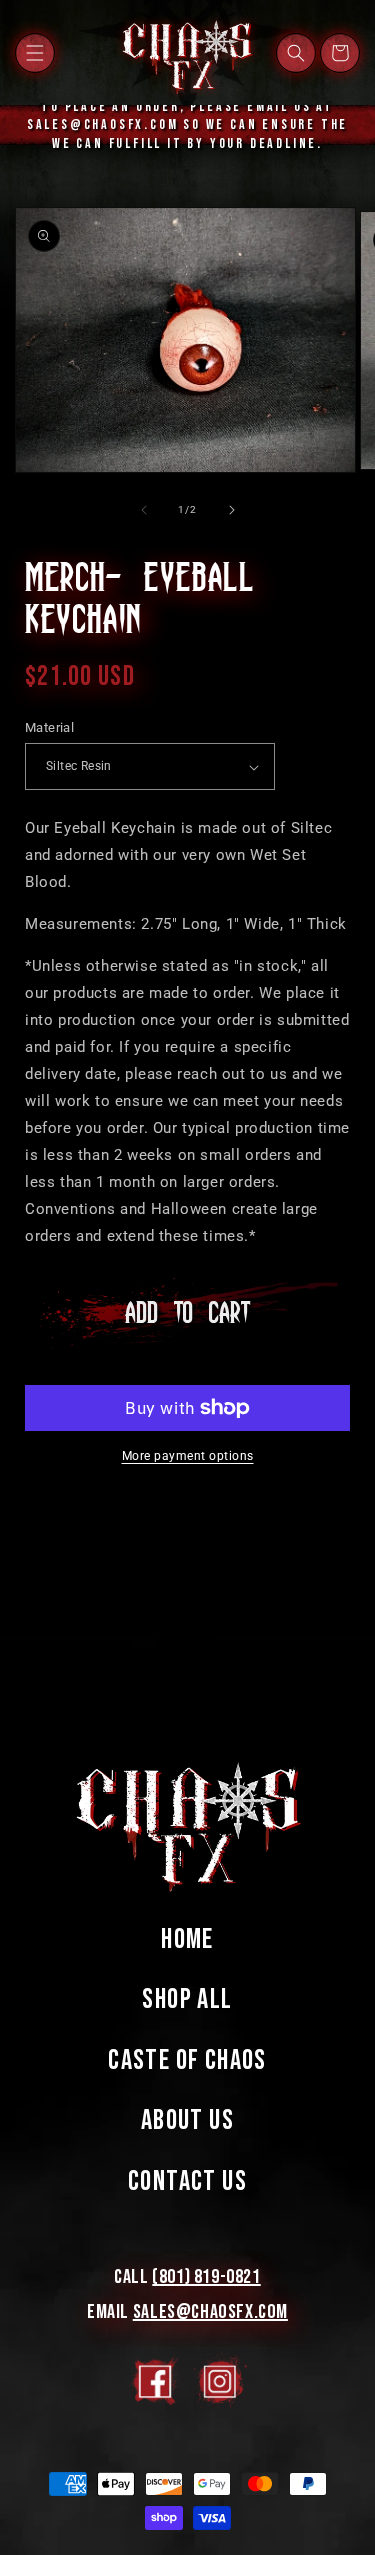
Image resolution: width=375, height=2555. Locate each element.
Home (187, 1939)
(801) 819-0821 (206, 2277)
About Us (187, 2120)
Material (49, 727)
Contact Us (187, 2181)
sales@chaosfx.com (210, 2312)
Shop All (187, 1999)
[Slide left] (144, 510)
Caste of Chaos (187, 2060)
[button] (35, 53)
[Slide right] (232, 510)
